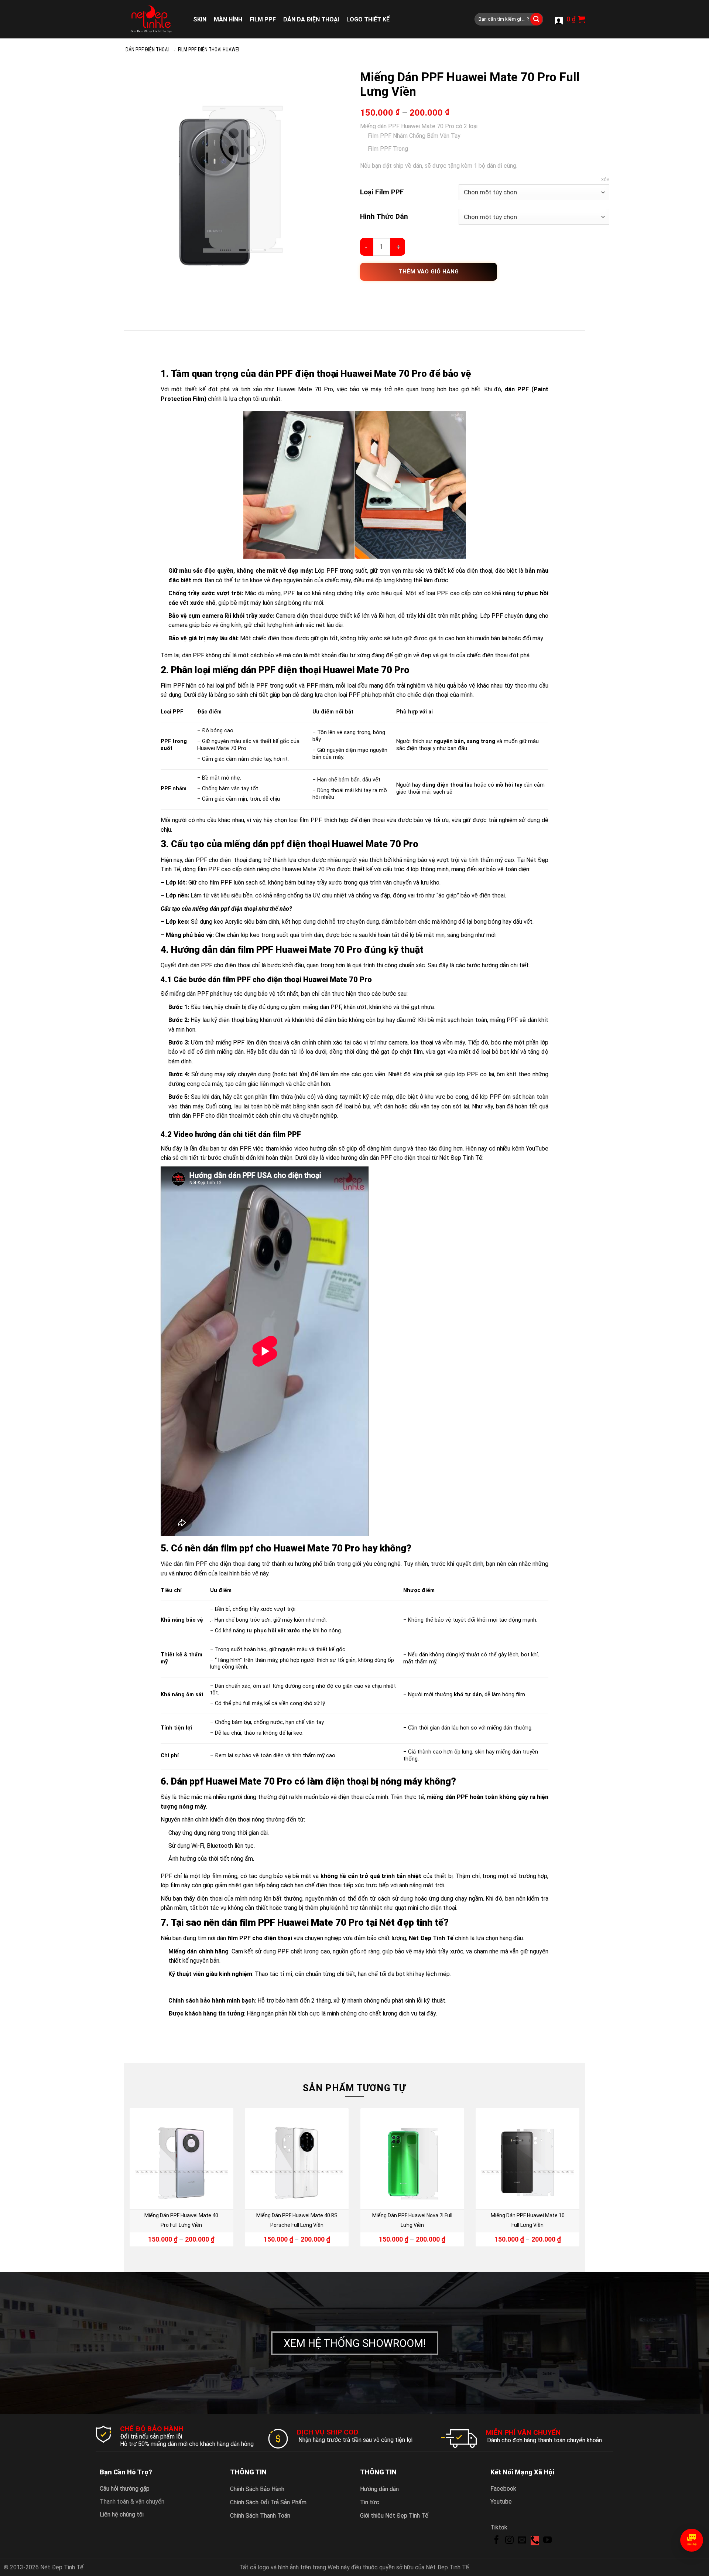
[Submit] (537, 19)
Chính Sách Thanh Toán (260, 2516)
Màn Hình (228, 19)
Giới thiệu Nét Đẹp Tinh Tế (394, 2516)
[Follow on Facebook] (496, 2541)
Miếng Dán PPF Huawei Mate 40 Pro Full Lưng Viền (181, 2220)
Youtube (501, 2502)
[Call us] (535, 2541)
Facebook (503, 2489)
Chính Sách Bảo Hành (257, 2489)
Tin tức (370, 2502)
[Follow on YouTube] (547, 2541)
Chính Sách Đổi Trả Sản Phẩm (268, 2502)
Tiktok (499, 2527)
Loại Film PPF (382, 192)
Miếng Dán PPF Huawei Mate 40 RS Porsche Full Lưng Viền (297, 2220)
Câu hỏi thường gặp (125, 2489)
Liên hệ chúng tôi (122, 2514)
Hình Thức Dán (384, 216)
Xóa (605, 180)
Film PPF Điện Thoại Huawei (209, 50)
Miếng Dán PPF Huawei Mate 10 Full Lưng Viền (528, 2220)
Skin (200, 19)
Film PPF (263, 19)
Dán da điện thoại (311, 19)
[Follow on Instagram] (509, 2541)
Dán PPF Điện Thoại (147, 50)
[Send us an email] (522, 2541)
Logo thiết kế (368, 19)
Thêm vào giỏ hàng (429, 272)
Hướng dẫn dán (379, 2489)
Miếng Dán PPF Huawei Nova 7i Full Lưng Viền (412, 2220)
